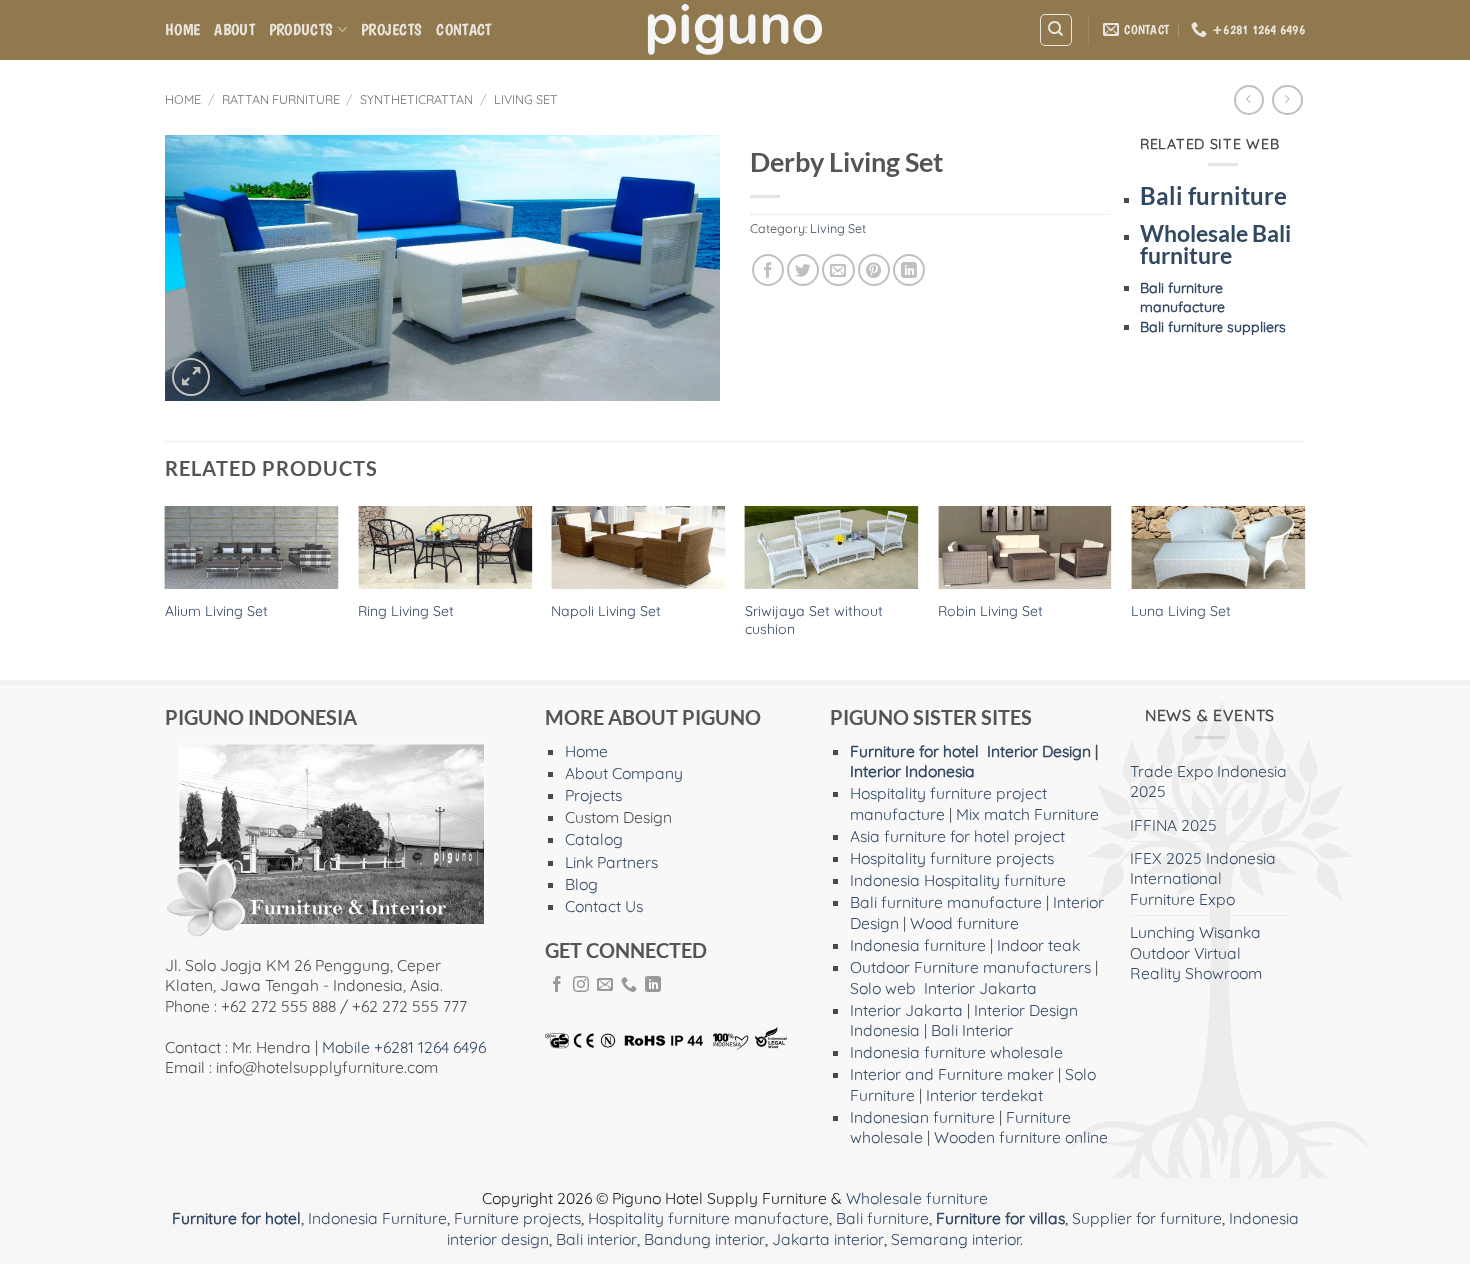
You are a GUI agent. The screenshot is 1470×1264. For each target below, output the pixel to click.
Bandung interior (704, 1239)
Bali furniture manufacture (1182, 297)
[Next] (1304, 591)
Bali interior (596, 1239)
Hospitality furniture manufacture (708, 1218)
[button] (191, 377)
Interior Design (1039, 751)
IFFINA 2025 (1173, 825)
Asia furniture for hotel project (957, 836)
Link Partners (611, 862)
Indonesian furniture (922, 1117)
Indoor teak (1038, 945)
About (234, 29)
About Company (624, 773)
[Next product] (1249, 100)
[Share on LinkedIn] (909, 270)
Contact (463, 29)
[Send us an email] (605, 985)
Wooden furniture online (1021, 1137)
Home (182, 29)
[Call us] (629, 985)
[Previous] (166, 591)
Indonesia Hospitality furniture (958, 880)
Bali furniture (1213, 195)
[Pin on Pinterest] (874, 270)
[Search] (1055, 29)
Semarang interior (955, 1239)
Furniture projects (517, 1218)
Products (301, 29)
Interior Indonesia (912, 771)
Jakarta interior (828, 1239)
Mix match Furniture (1027, 814)
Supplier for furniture (1147, 1218)
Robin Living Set (990, 611)
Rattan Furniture (281, 99)
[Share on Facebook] (768, 270)
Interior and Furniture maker (952, 1074)
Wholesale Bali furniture (1215, 245)
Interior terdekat (984, 1095)
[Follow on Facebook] (557, 985)
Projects (392, 29)
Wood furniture (964, 923)
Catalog (594, 839)
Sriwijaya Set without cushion (814, 620)
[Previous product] (1287, 100)
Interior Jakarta (980, 988)
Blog (581, 884)
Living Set (526, 99)
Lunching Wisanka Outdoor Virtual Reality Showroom (1196, 952)
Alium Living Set (216, 611)
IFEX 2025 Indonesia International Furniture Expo (1203, 878)
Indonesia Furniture (377, 1218)
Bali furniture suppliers (1213, 327)
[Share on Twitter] (803, 270)
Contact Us (604, 906)
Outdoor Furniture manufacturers (970, 967)
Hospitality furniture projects (952, 858)
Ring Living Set (406, 611)
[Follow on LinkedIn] (653, 985)
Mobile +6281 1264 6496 (404, 1047)
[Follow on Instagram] (581, 985)
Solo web (883, 988)
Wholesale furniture (917, 1198)
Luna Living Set (1181, 611)
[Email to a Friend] (838, 270)
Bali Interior (972, 1030)
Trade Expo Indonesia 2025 (1208, 781)
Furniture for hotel (914, 751)
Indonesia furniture (918, 945)
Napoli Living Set (606, 611)
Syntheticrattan (416, 99)
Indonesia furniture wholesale (956, 1052)
